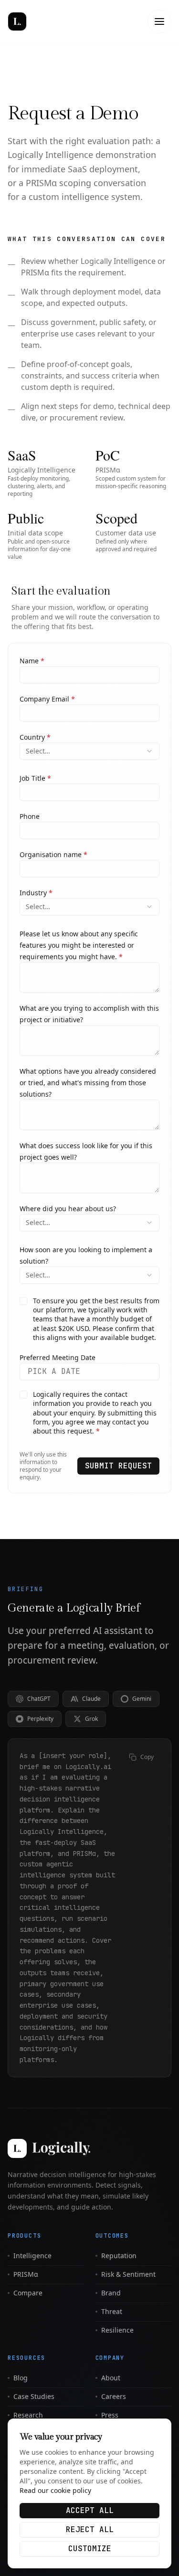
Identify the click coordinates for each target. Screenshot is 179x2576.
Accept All (90, 2510)
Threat (112, 2311)
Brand (111, 2293)
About (111, 2378)
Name (32, 661)
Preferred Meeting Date (58, 1357)
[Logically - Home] (41, 21)
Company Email (47, 699)
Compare (28, 2293)
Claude (91, 1699)
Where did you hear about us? (68, 1209)
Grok (91, 1719)
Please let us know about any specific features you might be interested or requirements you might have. (79, 945)
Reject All (90, 2529)
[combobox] (89, 751)
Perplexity (40, 1719)
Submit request (118, 1466)
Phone (30, 816)
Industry (36, 893)
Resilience (117, 2330)
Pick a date (54, 1371)
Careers (114, 2396)
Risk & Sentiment (128, 2274)
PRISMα (26, 2274)
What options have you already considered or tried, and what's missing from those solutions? (88, 1083)
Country (35, 737)
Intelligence (32, 2256)
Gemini (142, 1699)
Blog (21, 2378)
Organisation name (53, 854)
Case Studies (34, 2396)
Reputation (119, 2256)
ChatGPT (39, 1699)
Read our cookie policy (55, 2490)
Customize (90, 2549)
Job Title (35, 778)
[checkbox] (23, 1301)
